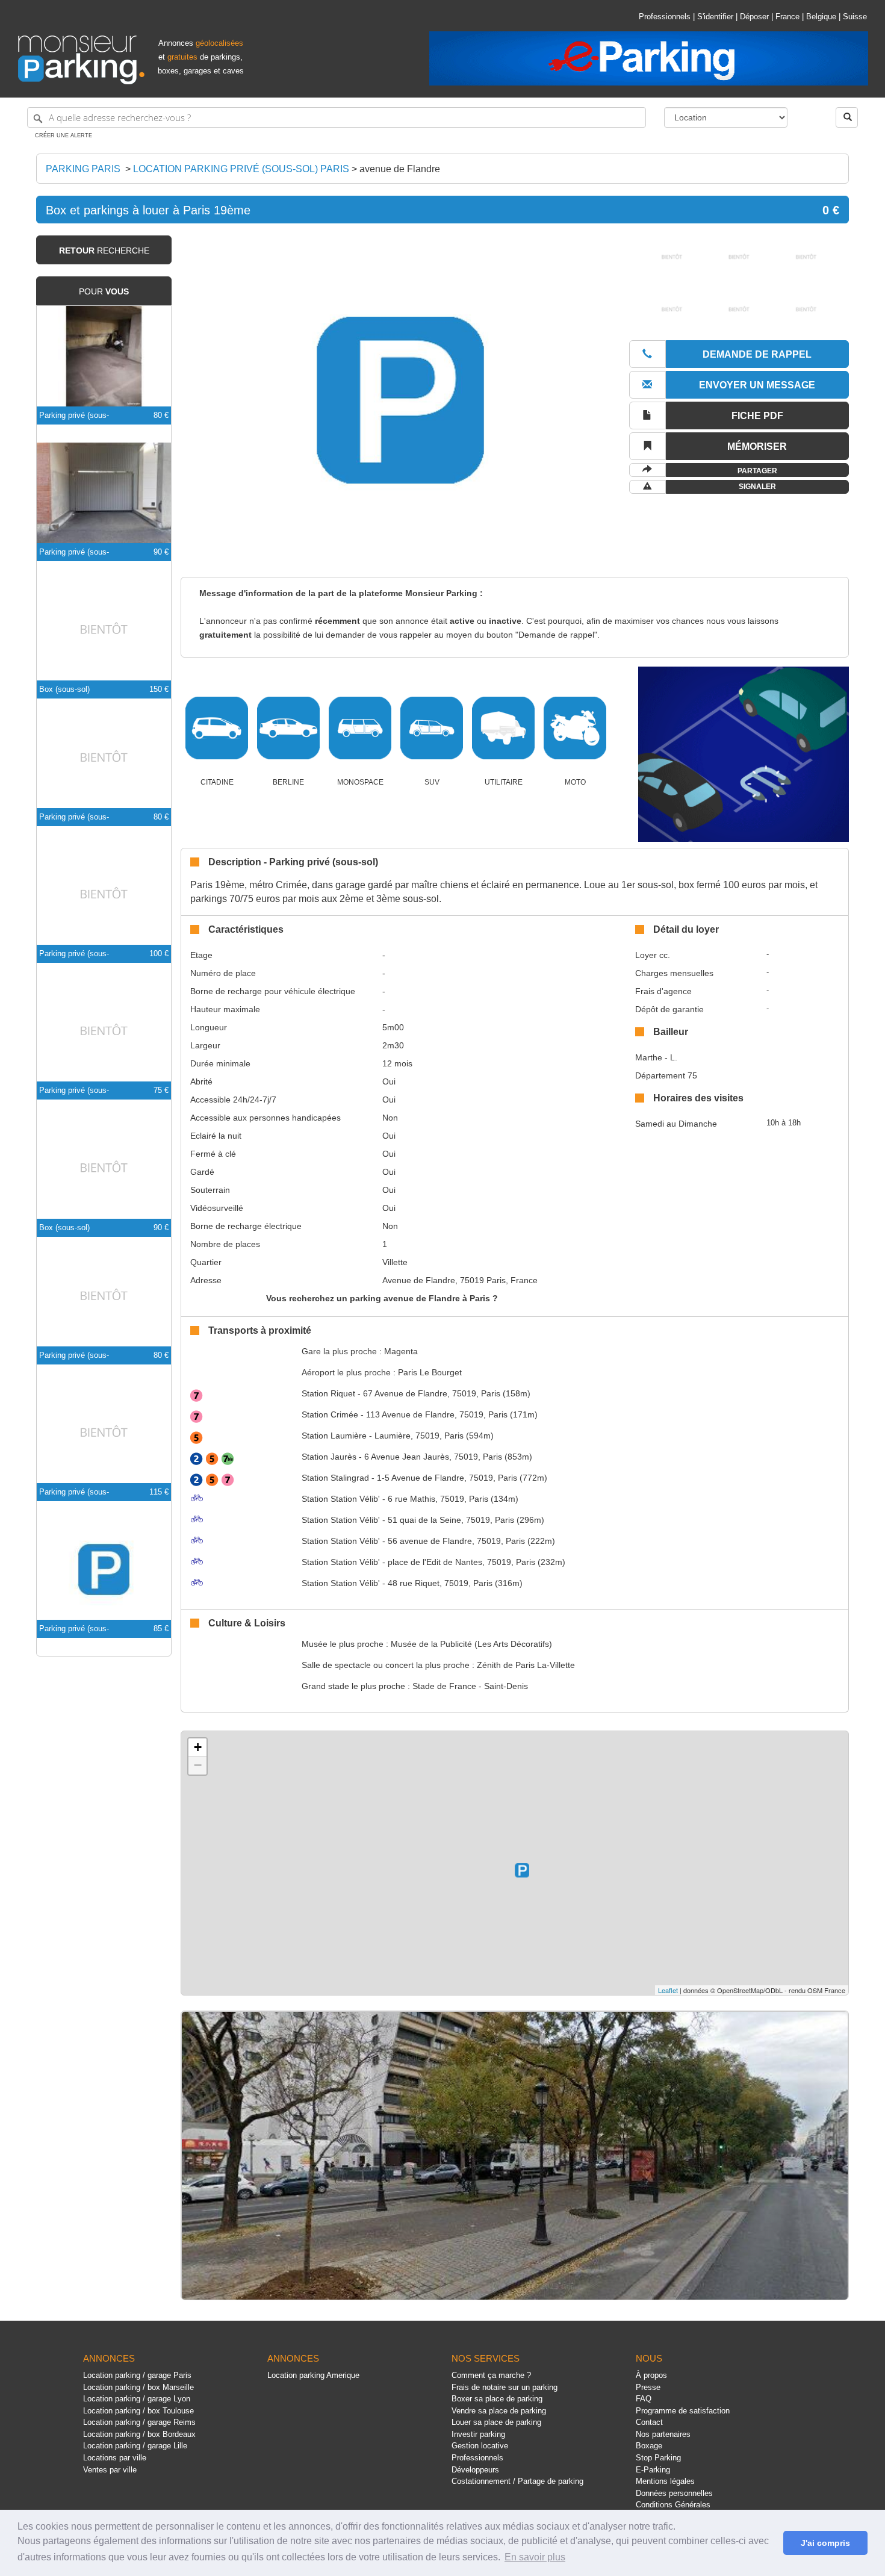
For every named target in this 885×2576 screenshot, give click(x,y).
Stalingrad (335, 1478)
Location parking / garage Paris (137, 2375)
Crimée (330, 1414)
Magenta (401, 1351)
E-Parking (653, 2470)
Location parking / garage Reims (139, 2422)
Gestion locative (480, 2446)
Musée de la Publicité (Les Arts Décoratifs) (471, 1644)
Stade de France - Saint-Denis (470, 1686)
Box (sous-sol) (64, 689)
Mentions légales (665, 2481)
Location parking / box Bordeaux (139, 2434)
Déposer (754, 17)
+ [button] (198, 1747)
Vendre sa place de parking (499, 2411)
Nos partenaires (663, 2434)
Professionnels (665, 17)
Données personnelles (674, 2493)
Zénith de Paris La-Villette (526, 1665)
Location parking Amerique (313, 2375)
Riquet (328, 1393)
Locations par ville (115, 2458)
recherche (104, 250)
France (787, 17)
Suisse (855, 17)
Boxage (649, 2446)
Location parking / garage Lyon (137, 2399)
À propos (651, 2375)
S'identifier (715, 17)
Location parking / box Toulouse (138, 2411)
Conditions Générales (673, 2505)
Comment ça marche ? (491, 2375)
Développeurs (475, 2470)
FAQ (644, 2399)
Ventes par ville (110, 2470)
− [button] (198, 1765)
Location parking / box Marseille (138, 2387)
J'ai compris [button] (825, 2543)
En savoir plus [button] (535, 2557)
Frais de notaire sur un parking (505, 2387)
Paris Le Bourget (430, 1372)
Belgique (821, 17)
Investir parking (478, 2434)
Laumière (334, 1436)
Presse (648, 2387)
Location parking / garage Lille (135, 2446)
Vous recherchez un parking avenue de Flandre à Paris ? (382, 1298)
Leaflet (668, 1990)
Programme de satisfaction (683, 2411)
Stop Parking (658, 2458)
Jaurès (329, 1457)
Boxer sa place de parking (497, 2399)
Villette (395, 1262)
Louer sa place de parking (496, 2422)
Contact (649, 2422)
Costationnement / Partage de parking (517, 2481)
